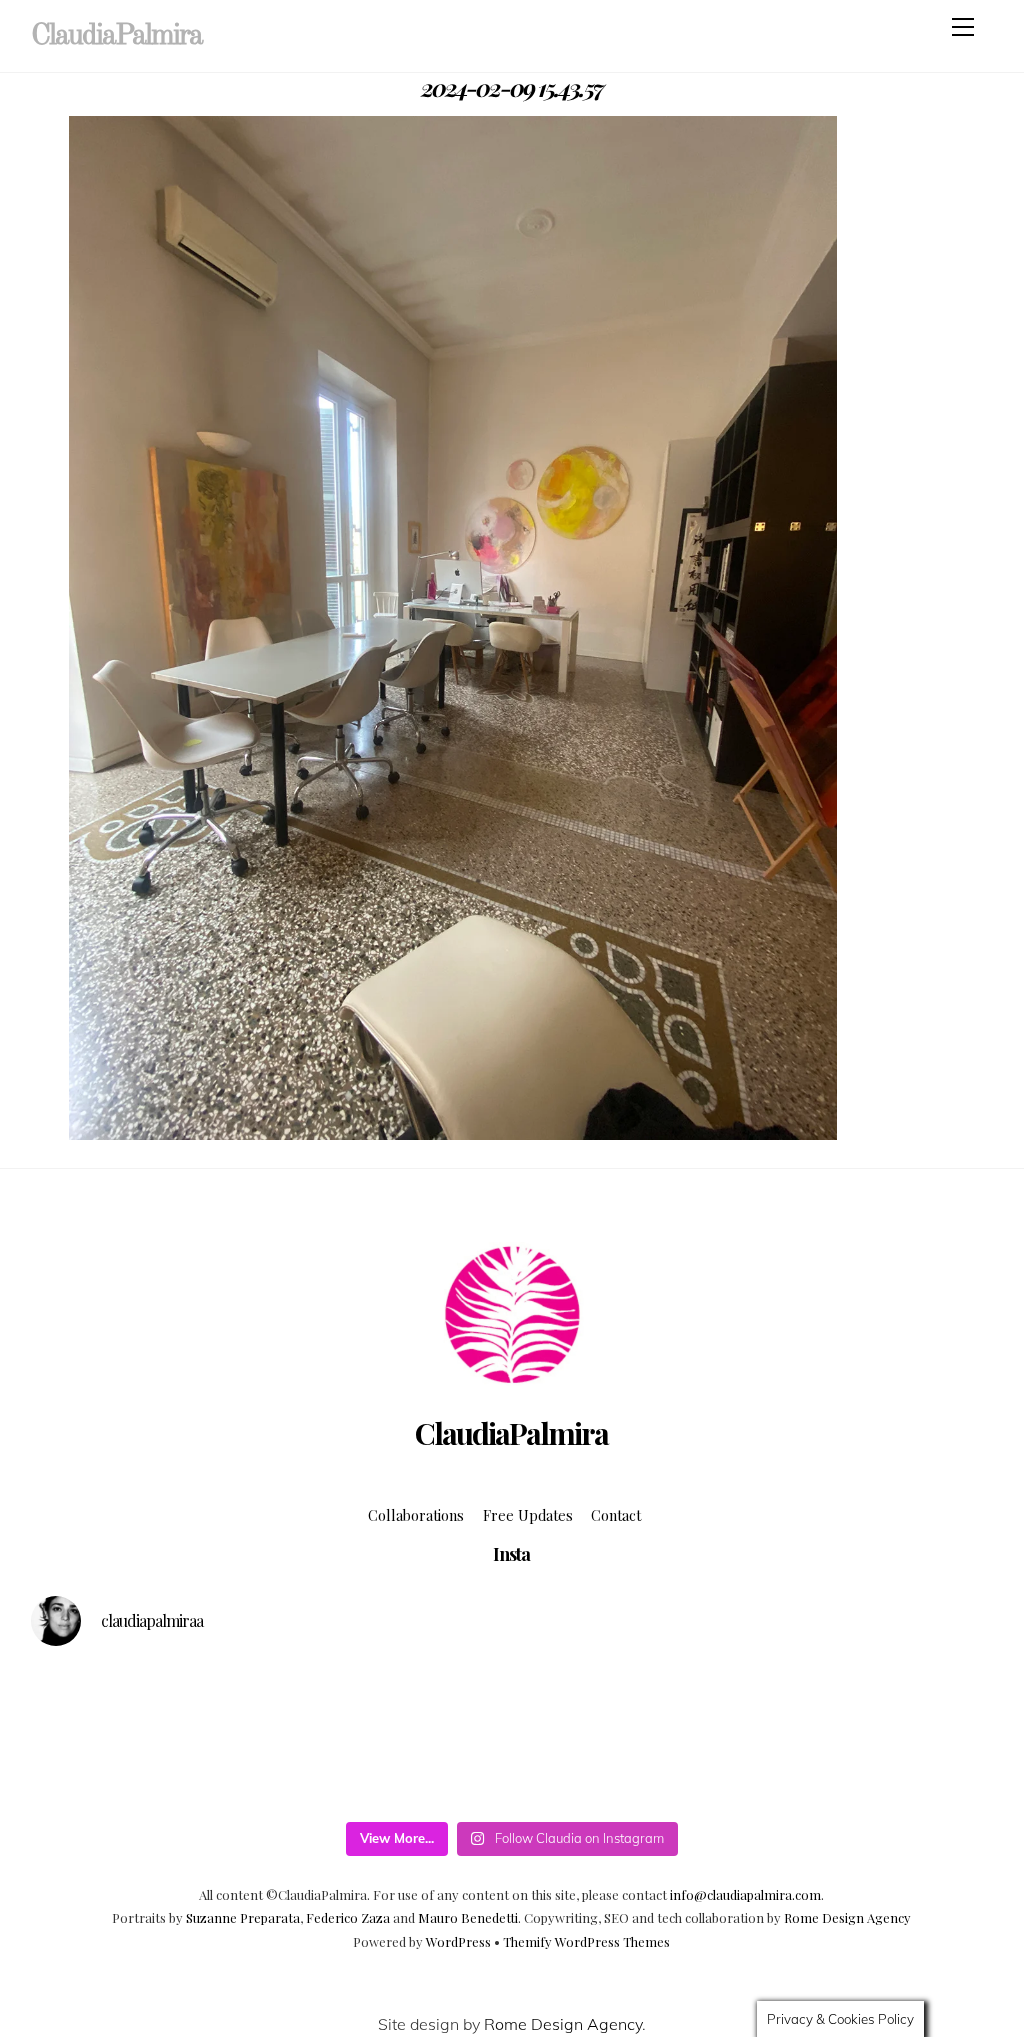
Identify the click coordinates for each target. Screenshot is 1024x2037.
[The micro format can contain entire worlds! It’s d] (693, 1773)
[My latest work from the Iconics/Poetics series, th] (330, 1773)
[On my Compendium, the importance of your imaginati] (935, 1702)
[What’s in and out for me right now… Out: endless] (693, 1702)
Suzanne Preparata (243, 1917)
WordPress (458, 1941)
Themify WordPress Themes (586, 1941)
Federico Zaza (348, 1917)
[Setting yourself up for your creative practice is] (88, 1773)
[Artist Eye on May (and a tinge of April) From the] (209, 1773)
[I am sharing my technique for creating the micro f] (572, 1773)
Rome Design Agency (847, 1917)
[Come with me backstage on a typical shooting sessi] (814, 1702)
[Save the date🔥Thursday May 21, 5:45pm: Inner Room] (814, 1773)
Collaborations (416, 1515)
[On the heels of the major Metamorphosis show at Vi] (572, 1702)
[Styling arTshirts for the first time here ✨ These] (451, 1773)
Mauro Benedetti (468, 1917)
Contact (616, 1515)
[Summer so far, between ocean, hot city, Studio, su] (330, 1702)
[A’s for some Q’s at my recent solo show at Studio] (935, 1773)
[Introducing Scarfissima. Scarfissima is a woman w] (451, 1702)
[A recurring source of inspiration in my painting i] (88, 1702)
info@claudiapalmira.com (745, 1894)
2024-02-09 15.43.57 (512, 87)
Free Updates (528, 1515)
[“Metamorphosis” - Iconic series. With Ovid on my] (209, 1702)
